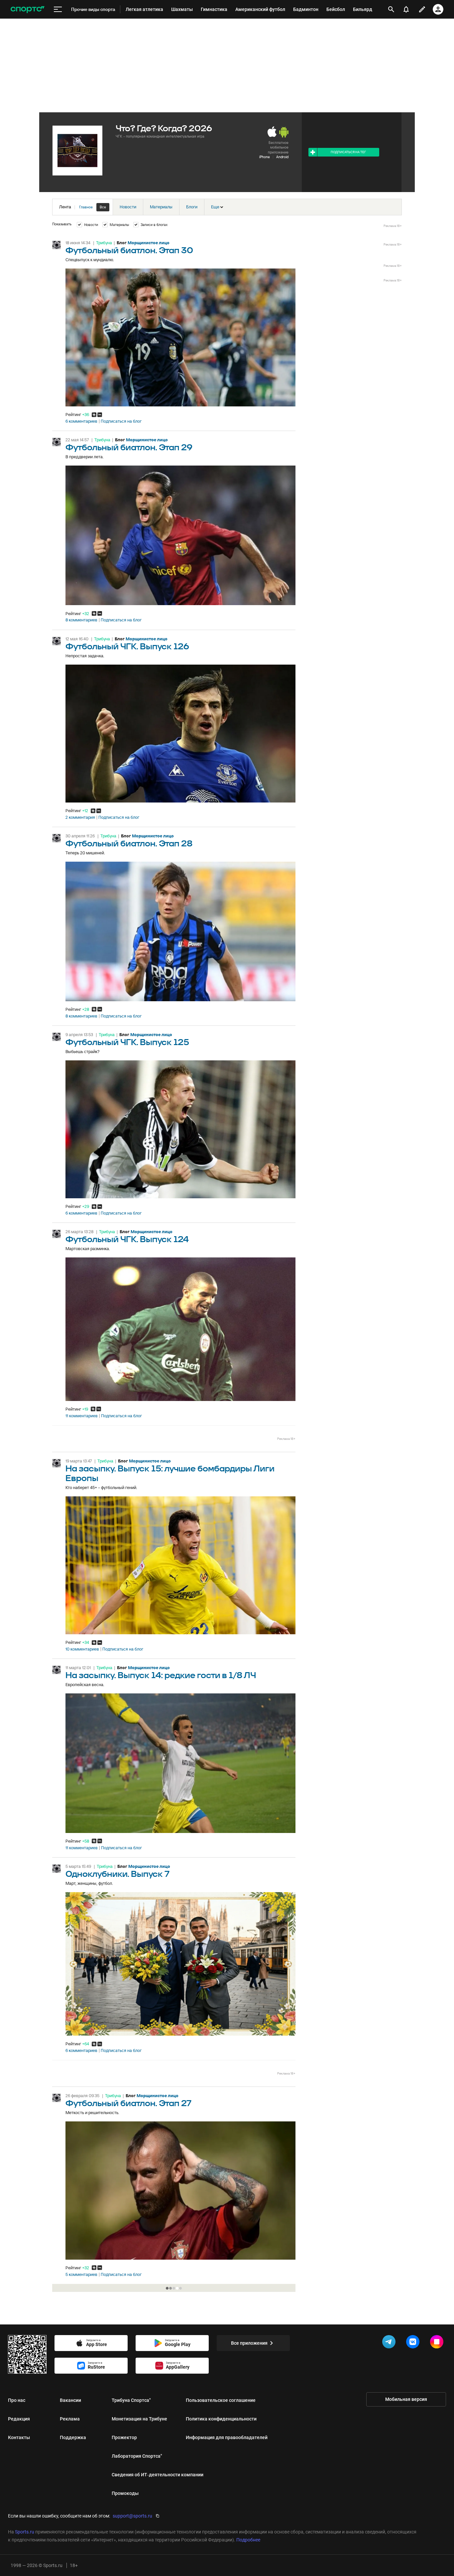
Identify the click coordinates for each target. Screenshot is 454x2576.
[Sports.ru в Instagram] (438, 2343)
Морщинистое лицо (149, 243)
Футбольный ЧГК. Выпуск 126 (127, 647)
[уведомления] (406, 9)
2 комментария (80, 817)
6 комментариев (81, 421)
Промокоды (125, 2493)
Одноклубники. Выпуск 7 (117, 1874)
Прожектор (124, 2437)
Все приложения (249, 2343)
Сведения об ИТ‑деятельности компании (158, 2475)
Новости (128, 207)
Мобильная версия (406, 2399)
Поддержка (73, 2437)
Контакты (19, 2437)
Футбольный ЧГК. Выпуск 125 (127, 1043)
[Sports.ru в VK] (414, 2343)
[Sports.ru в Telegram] (390, 2343)
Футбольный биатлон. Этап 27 (128, 2104)
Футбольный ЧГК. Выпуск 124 (127, 1240)
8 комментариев (81, 620)
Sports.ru (25, 2532)
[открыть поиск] (391, 9)
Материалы (161, 207)
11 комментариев (82, 1416)
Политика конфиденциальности (221, 2419)
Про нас (17, 2400)
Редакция (19, 2419)
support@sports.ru (132, 2516)
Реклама (70, 2419)
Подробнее (248, 2540)
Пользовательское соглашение (221, 2400)
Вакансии (70, 2400)
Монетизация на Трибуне (139, 2419)
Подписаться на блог (121, 421)
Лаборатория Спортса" (137, 2456)
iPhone (265, 157)
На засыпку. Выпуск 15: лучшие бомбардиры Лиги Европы (170, 1474)
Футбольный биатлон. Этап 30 (129, 251)
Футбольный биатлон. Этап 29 (129, 448)
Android (282, 157)
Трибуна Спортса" (131, 2400)
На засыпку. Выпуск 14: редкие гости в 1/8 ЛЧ (161, 1676)
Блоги (192, 207)
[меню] (58, 9)
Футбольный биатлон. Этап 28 (129, 844)
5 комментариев (81, 2275)
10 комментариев (82, 1649)
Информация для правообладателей (227, 2437)
